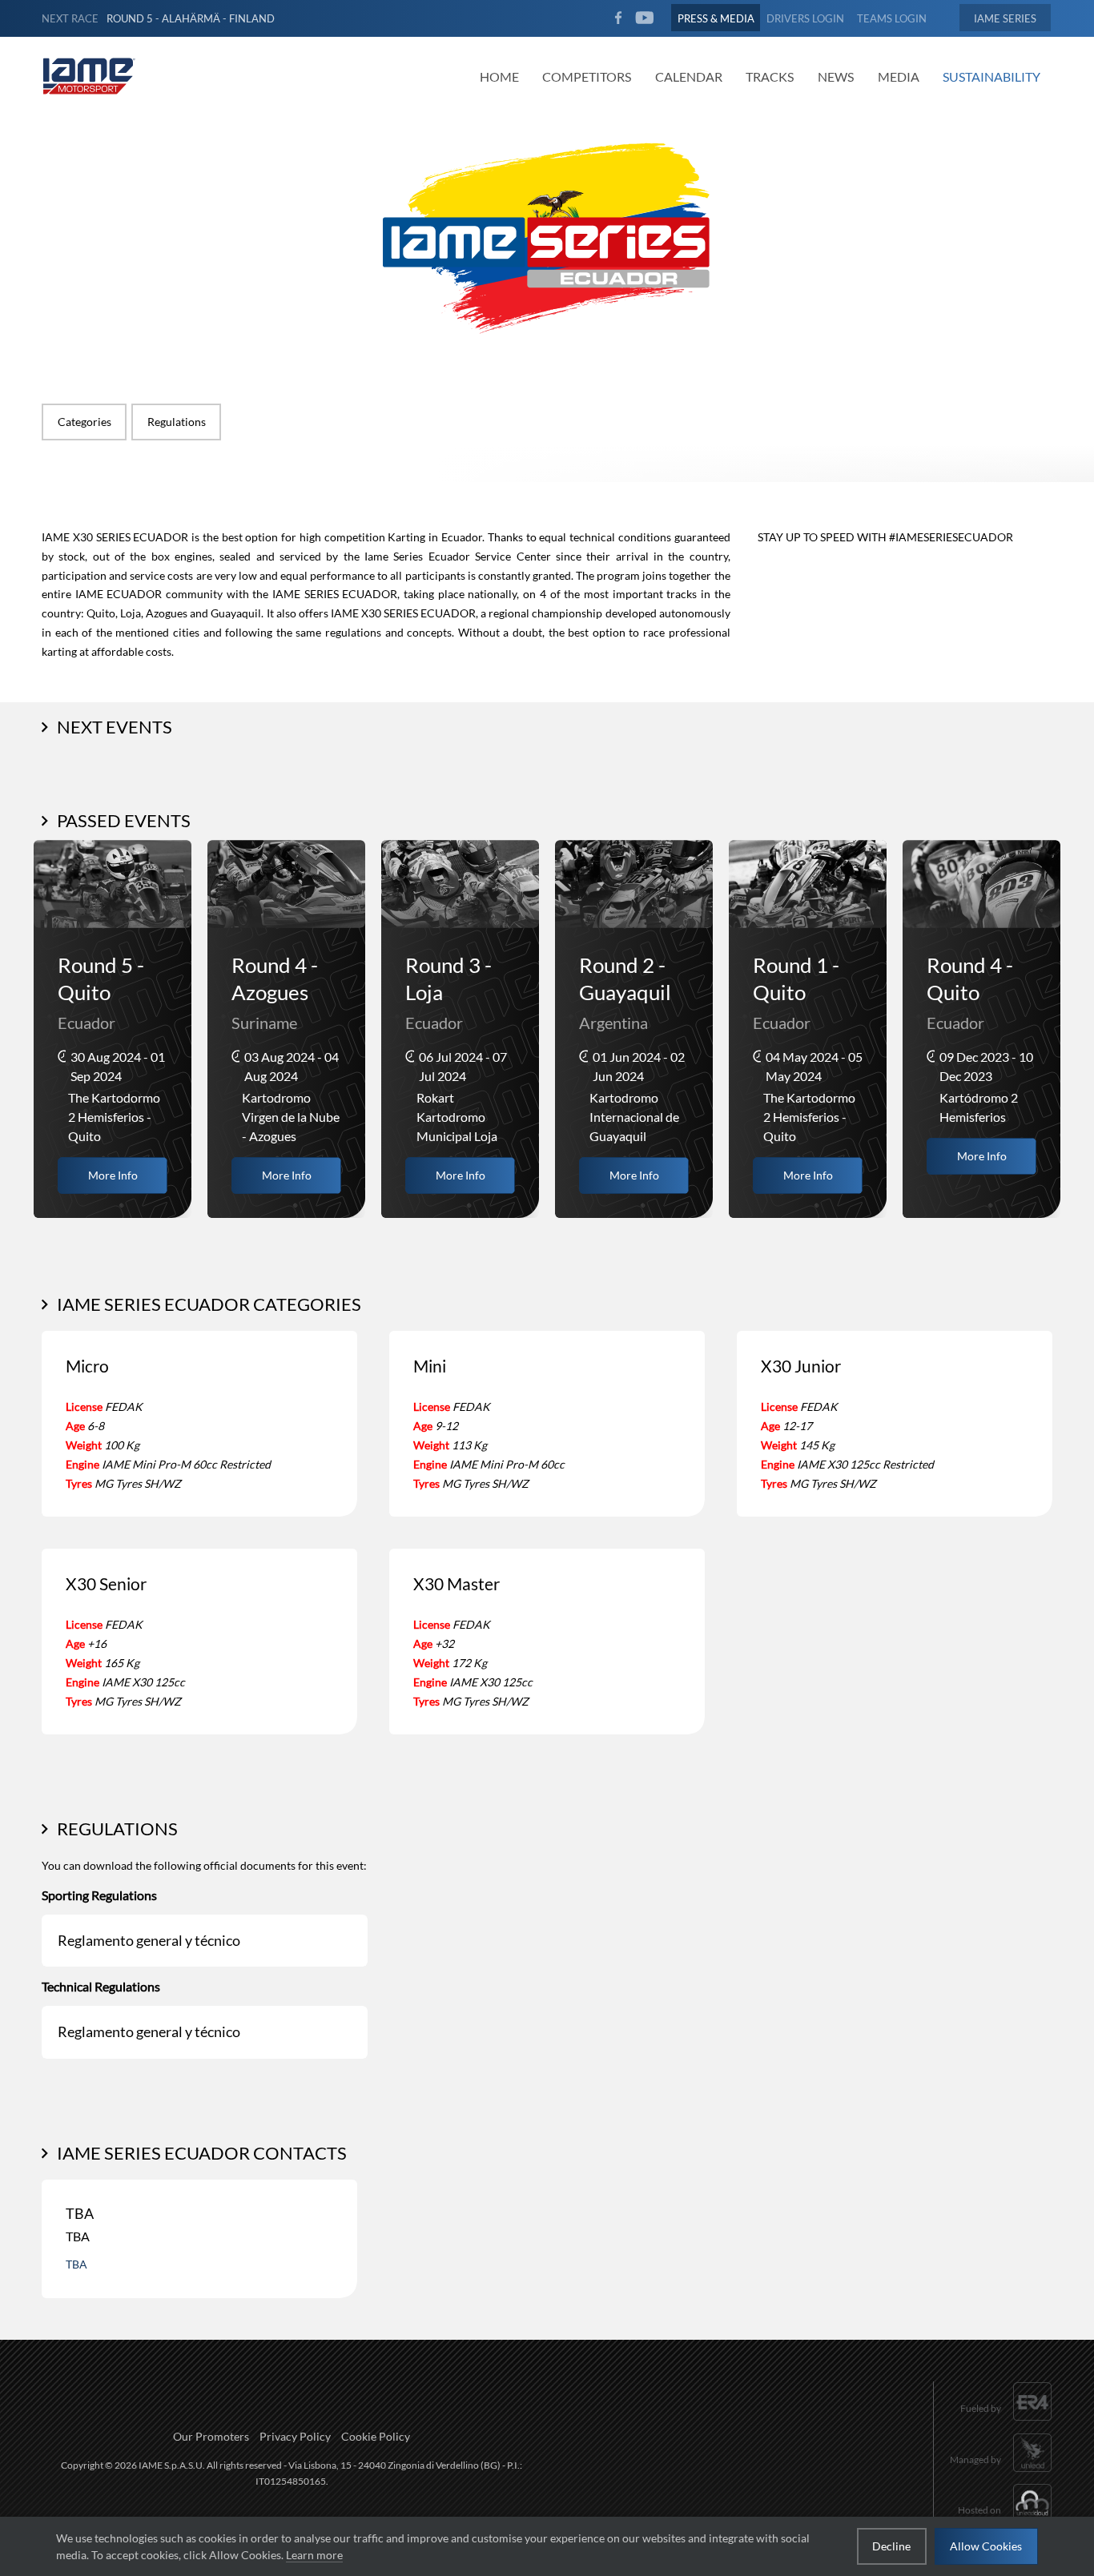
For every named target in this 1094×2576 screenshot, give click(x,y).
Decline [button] (891, 2546)
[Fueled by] (1006, 2423)
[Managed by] (1001, 2473)
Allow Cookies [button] (986, 2546)
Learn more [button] (314, 2555)
